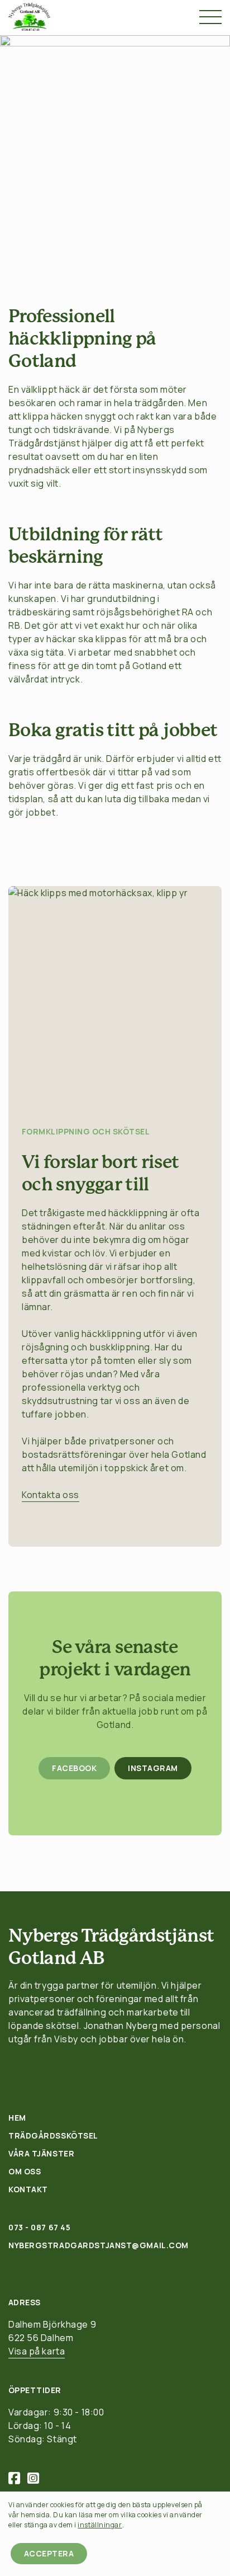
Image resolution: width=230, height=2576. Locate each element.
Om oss (25, 2171)
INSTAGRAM (153, 1768)
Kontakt (28, 2189)
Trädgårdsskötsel (53, 2135)
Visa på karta (37, 2351)
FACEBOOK (74, 1768)
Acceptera (49, 2553)
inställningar (100, 2525)
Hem (17, 2118)
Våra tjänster (41, 2153)
